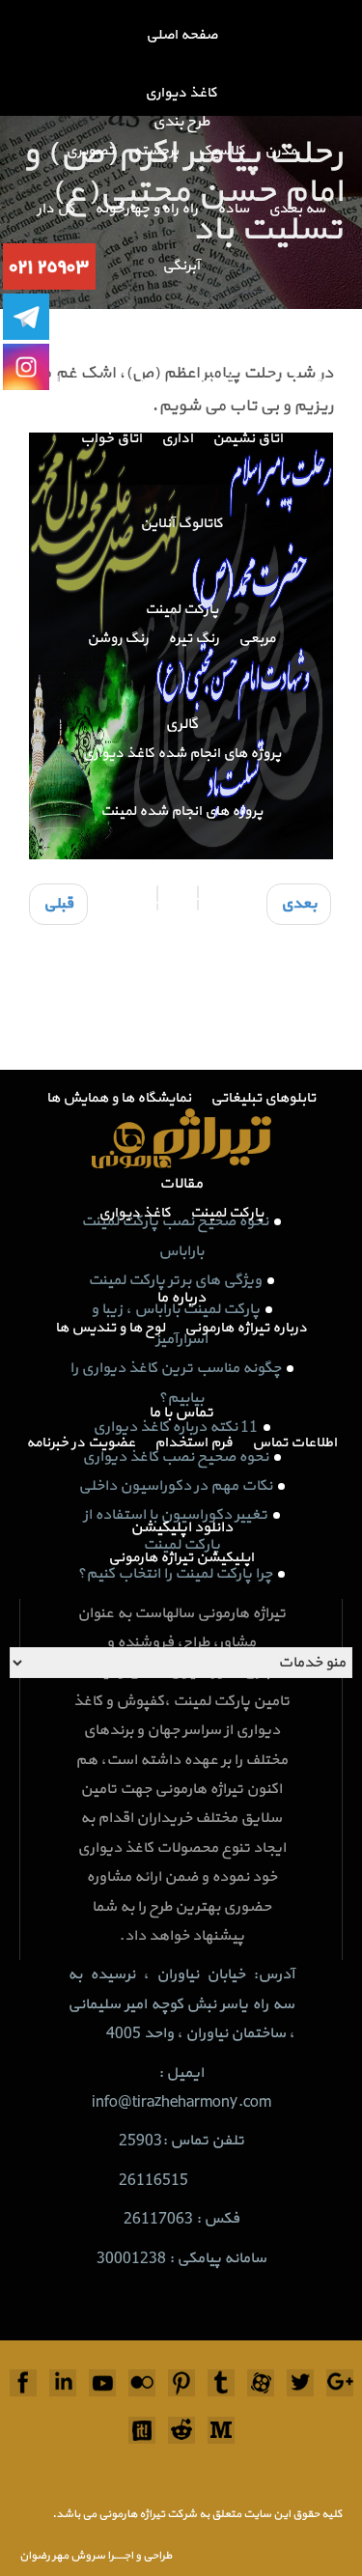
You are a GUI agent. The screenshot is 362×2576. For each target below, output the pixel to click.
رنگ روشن (118, 639)
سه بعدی (297, 209)
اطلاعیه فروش (168, 1041)
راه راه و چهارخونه (146, 209)
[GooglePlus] (340, 2383)
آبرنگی (181, 266)
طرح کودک (293, 381)
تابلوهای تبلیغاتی (263, 1098)
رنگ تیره (194, 639)
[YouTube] (102, 2383)
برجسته (156, 151)
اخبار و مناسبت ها (280, 1041)
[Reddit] (181, 2430)
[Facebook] (23, 2383)
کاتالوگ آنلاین (181, 524)
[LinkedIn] (63, 2383)
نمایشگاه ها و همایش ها (119, 1098)
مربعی (257, 639)
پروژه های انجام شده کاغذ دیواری (181, 754)
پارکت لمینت (181, 610)
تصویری (90, 151)
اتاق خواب (111, 439)
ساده (233, 209)
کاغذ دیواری (181, 93)
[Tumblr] (221, 2383)
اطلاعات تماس (294, 1443)
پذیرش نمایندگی (235, 926)
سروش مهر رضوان (63, 2556)
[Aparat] (261, 2383)
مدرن (280, 151)
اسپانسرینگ (70, 1041)
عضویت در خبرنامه (81, 1443)
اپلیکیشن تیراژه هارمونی (181, 1558)
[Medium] (221, 2430)
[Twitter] (300, 2383)
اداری (177, 439)
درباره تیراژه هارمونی (246, 1328)
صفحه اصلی (181, 35)
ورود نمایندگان (120, 926)
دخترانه (221, 381)
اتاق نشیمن (248, 439)
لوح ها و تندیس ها (110, 1328)
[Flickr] (142, 2383)
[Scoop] (142, 2430)
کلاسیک (222, 151)
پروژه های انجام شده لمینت (181, 812)
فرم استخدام (194, 1443)
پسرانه (158, 381)
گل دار (56, 209)
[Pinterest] (181, 2383)
